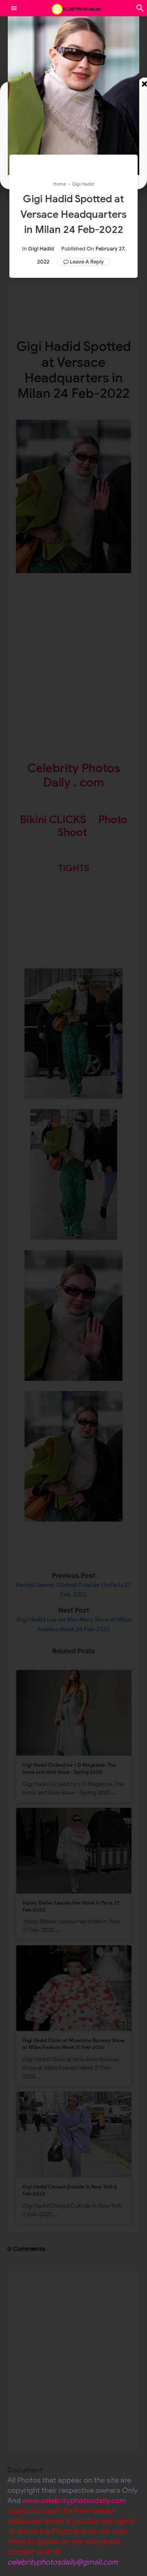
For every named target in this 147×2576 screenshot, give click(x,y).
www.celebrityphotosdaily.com (74, 2501)
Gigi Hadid (41, 249)
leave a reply (87, 262)
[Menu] (14, 8)
